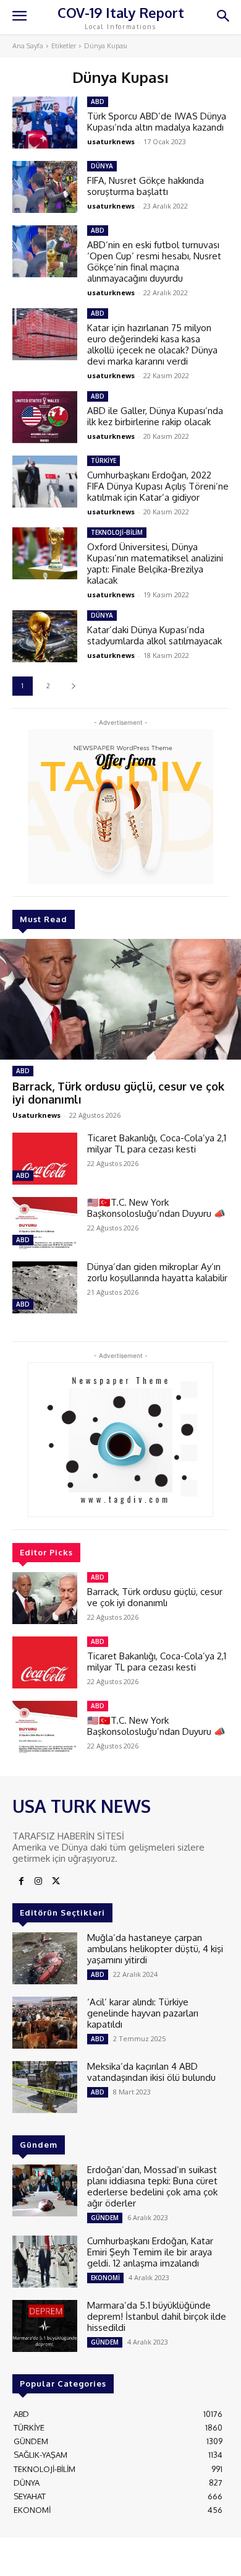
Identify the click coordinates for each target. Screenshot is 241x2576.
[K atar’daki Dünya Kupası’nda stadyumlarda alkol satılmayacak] (45, 636)
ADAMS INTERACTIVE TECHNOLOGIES (118, 2556)
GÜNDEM (105, 2218)
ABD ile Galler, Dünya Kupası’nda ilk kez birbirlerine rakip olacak (155, 416)
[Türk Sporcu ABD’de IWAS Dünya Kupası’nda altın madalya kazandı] (45, 123)
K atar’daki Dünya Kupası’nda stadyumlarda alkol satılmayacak (154, 635)
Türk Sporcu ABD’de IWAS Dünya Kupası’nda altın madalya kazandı (157, 122)
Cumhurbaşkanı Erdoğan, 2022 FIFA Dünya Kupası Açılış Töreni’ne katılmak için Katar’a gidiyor (158, 486)
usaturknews (111, 141)
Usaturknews (36, 1115)
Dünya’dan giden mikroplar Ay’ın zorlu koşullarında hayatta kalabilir (157, 1272)
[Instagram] (38, 1882)
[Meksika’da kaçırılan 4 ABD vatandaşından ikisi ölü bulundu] (45, 2087)
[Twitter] (56, 1882)
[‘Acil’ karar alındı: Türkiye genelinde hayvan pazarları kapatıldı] (45, 2023)
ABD (23, 1071)
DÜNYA (102, 166)
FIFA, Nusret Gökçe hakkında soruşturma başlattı (146, 186)
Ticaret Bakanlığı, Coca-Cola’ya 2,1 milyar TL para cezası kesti (157, 1143)
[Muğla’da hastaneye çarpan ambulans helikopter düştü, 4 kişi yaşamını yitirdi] (45, 1958)
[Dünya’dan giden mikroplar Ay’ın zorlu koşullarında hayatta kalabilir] (45, 1287)
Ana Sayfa (28, 46)
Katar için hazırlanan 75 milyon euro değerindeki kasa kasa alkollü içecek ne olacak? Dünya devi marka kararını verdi (152, 344)
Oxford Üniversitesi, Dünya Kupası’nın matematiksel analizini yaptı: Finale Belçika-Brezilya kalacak (155, 564)
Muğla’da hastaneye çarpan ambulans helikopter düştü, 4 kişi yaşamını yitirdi (155, 1949)
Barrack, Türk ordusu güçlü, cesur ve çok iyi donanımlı (118, 1093)
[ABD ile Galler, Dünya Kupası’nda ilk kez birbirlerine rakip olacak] (45, 417)
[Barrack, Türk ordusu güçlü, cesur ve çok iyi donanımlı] (120, 999)
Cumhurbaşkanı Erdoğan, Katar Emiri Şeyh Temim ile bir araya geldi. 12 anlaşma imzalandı (150, 2252)
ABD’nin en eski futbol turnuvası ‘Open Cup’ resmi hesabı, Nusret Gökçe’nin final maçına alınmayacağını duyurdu (154, 261)
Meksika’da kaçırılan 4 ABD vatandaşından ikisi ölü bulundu (151, 2072)
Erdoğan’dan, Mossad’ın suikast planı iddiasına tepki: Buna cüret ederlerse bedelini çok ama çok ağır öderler (152, 2186)
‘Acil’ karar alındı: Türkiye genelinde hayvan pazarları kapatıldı (143, 2013)
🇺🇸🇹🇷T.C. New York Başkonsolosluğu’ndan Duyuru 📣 (156, 1208)
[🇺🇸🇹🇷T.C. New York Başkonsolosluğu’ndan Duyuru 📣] (45, 1223)
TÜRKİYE (104, 460)
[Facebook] (21, 1882)
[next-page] (73, 686)
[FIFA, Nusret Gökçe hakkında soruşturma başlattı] (45, 187)
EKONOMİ (105, 2278)
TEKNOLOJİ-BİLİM (117, 532)
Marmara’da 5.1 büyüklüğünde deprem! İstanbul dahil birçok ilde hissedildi (157, 2316)
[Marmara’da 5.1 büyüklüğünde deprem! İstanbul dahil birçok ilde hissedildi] (45, 2326)
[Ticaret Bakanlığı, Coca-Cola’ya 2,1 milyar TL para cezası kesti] (45, 1159)
